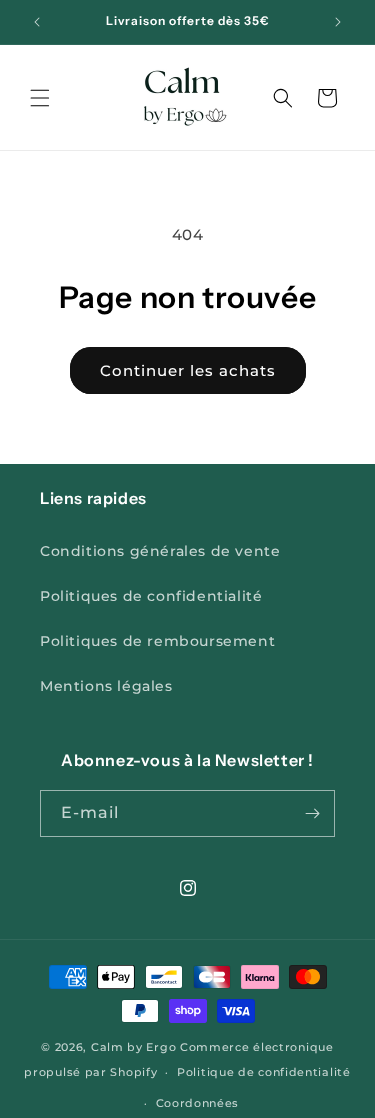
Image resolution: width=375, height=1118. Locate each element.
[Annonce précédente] (37, 22)
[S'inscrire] (312, 813)
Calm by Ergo (133, 1047)
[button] (40, 98)
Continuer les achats (188, 370)
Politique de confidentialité (264, 1072)
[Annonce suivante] (338, 22)
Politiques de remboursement (157, 641)
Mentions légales (106, 686)
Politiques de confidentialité (151, 596)
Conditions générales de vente (160, 551)
